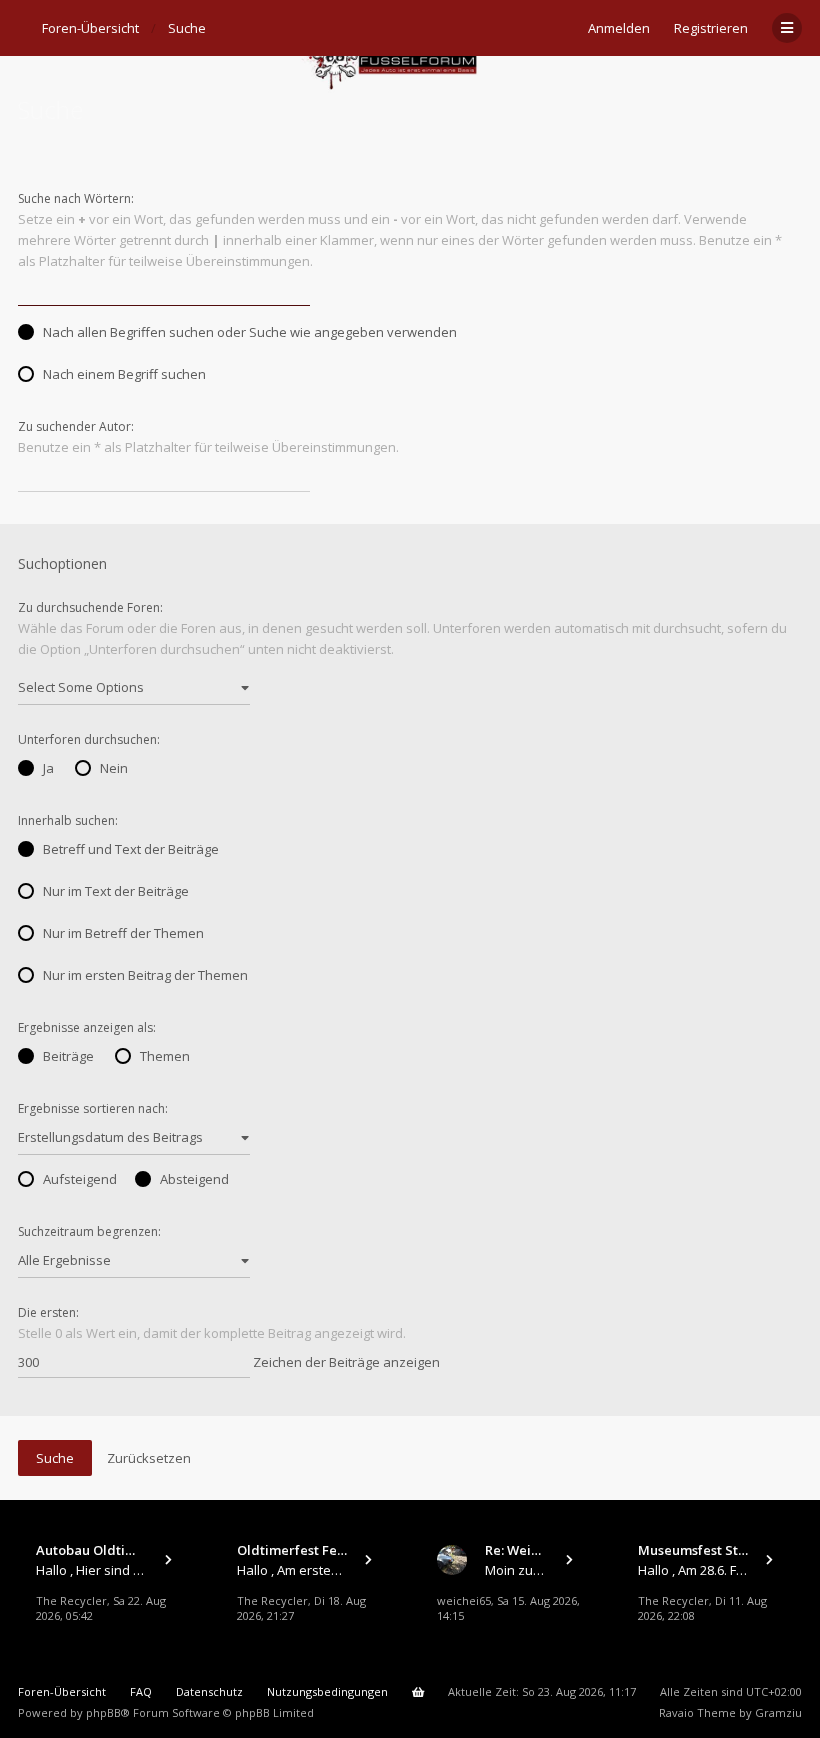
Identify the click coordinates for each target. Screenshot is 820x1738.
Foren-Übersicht (62, 1691)
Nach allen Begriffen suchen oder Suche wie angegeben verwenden (250, 332)
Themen (165, 1056)
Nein (114, 768)
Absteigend (194, 1179)
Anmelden (619, 28)
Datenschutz (209, 1691)
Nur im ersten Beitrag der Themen (145, 975)
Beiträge (68, 1056)
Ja (48, 768)
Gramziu (778, 1712)
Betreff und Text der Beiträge (131, 849)
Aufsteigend (80, 1179)
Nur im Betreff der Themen (123, 933)
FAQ (141, 1691)
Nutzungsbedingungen (327, 1691)
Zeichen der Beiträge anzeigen (345, 1362)
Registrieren (711, 28)
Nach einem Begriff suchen (124, 374)
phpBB (103, 1712)
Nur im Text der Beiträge (116, 891)
